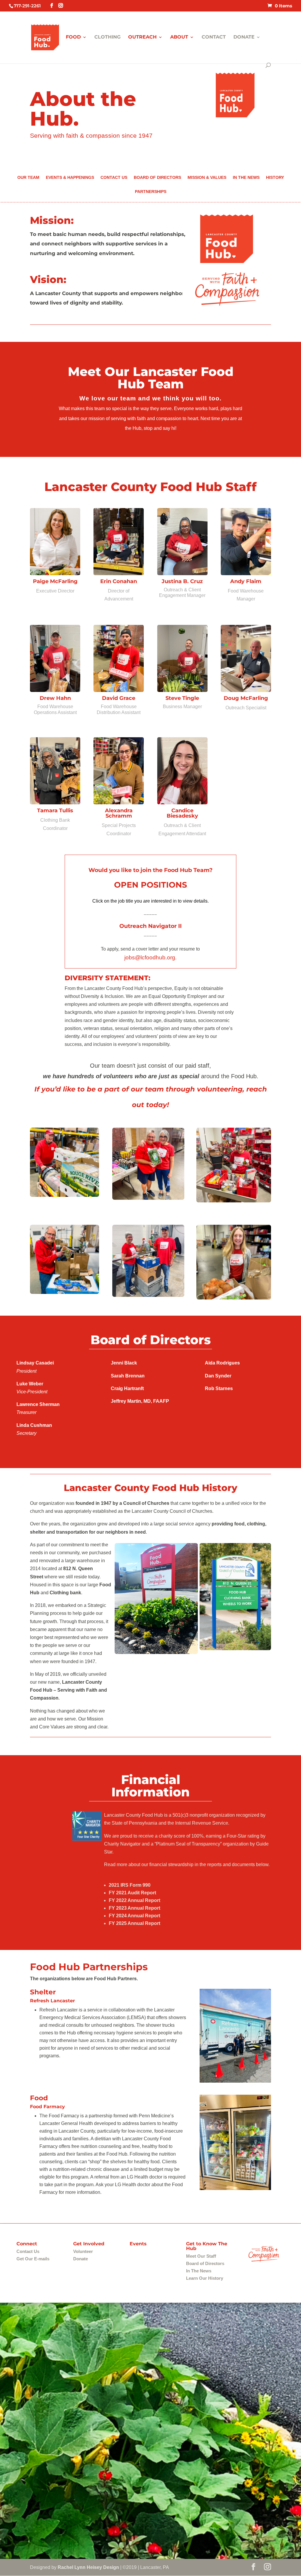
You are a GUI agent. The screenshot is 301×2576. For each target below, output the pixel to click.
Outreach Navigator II (150, 926)
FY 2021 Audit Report (132, 1893)
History (275, 178)
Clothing (107, 37)
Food (73, 37)
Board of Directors (157, 178)
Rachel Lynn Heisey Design (88, 2567)
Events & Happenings (70, 178)
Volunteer (83, 2251)
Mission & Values (207, 178)
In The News (199, 2271)
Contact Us (114, 178)
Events (138, 2244)
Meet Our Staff (201, 2256)
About (179, 37)
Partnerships (151, 192)
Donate (244, 37)
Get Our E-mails (33, 2259)
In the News (246, 178)
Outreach (142, 37)
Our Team (28, 178)
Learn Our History (205, 2278)
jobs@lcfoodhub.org (150, 957)
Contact (214, 37)
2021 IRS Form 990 (130, 1885)
